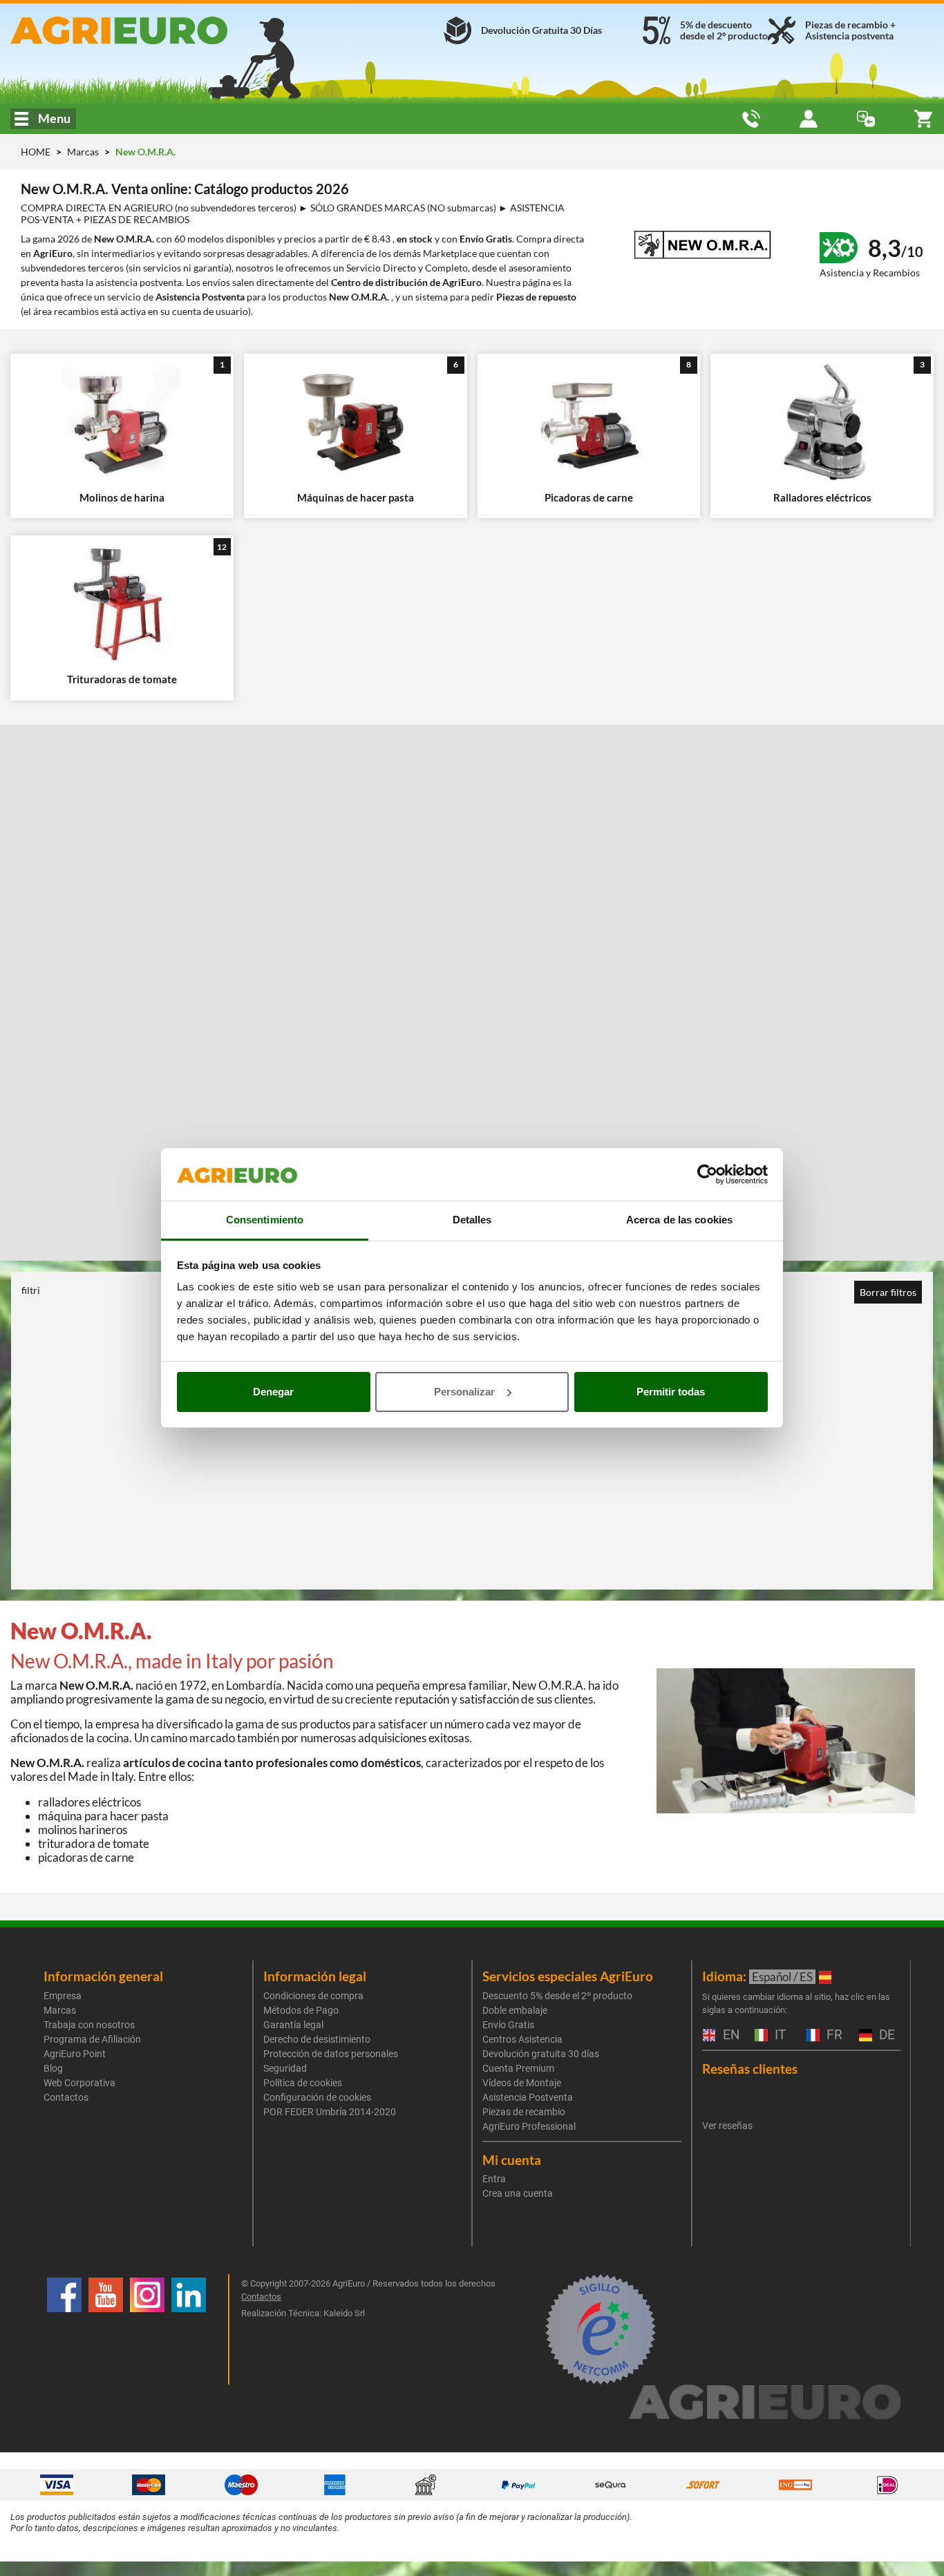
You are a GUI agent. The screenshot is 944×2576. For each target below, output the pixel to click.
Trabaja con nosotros (89, 2025)
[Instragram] (147, 2329)
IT (778, 2035)
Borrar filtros (888, 1292)
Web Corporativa (79, 2083)
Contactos (66, 2097)
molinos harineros (83, 1830)
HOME (36, 152)
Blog (53, 2068)
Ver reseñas (727, 2126)
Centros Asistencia (522, 2039)
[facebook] (64, 2329)
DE (885, 2035)
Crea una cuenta (518, 2193)
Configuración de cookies (317, 2097)
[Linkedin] (189, 2329)
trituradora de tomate (94, 1843)
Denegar (273, 1392)
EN (730, 2035)
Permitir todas (671, 1392)
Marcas (84, 152)
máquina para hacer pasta (103, 1816)
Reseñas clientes (750, 2069)
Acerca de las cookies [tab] (679, 1220)
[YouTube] (106, 2329)
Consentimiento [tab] (265, 1220)
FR (833, 2035)
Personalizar (464, 1392)
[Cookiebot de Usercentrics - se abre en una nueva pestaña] (707, 1174)
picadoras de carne (86, 1857)
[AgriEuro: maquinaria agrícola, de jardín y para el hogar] (157, 30)
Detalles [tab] (472, 1220)
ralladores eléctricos (89, 1802)
